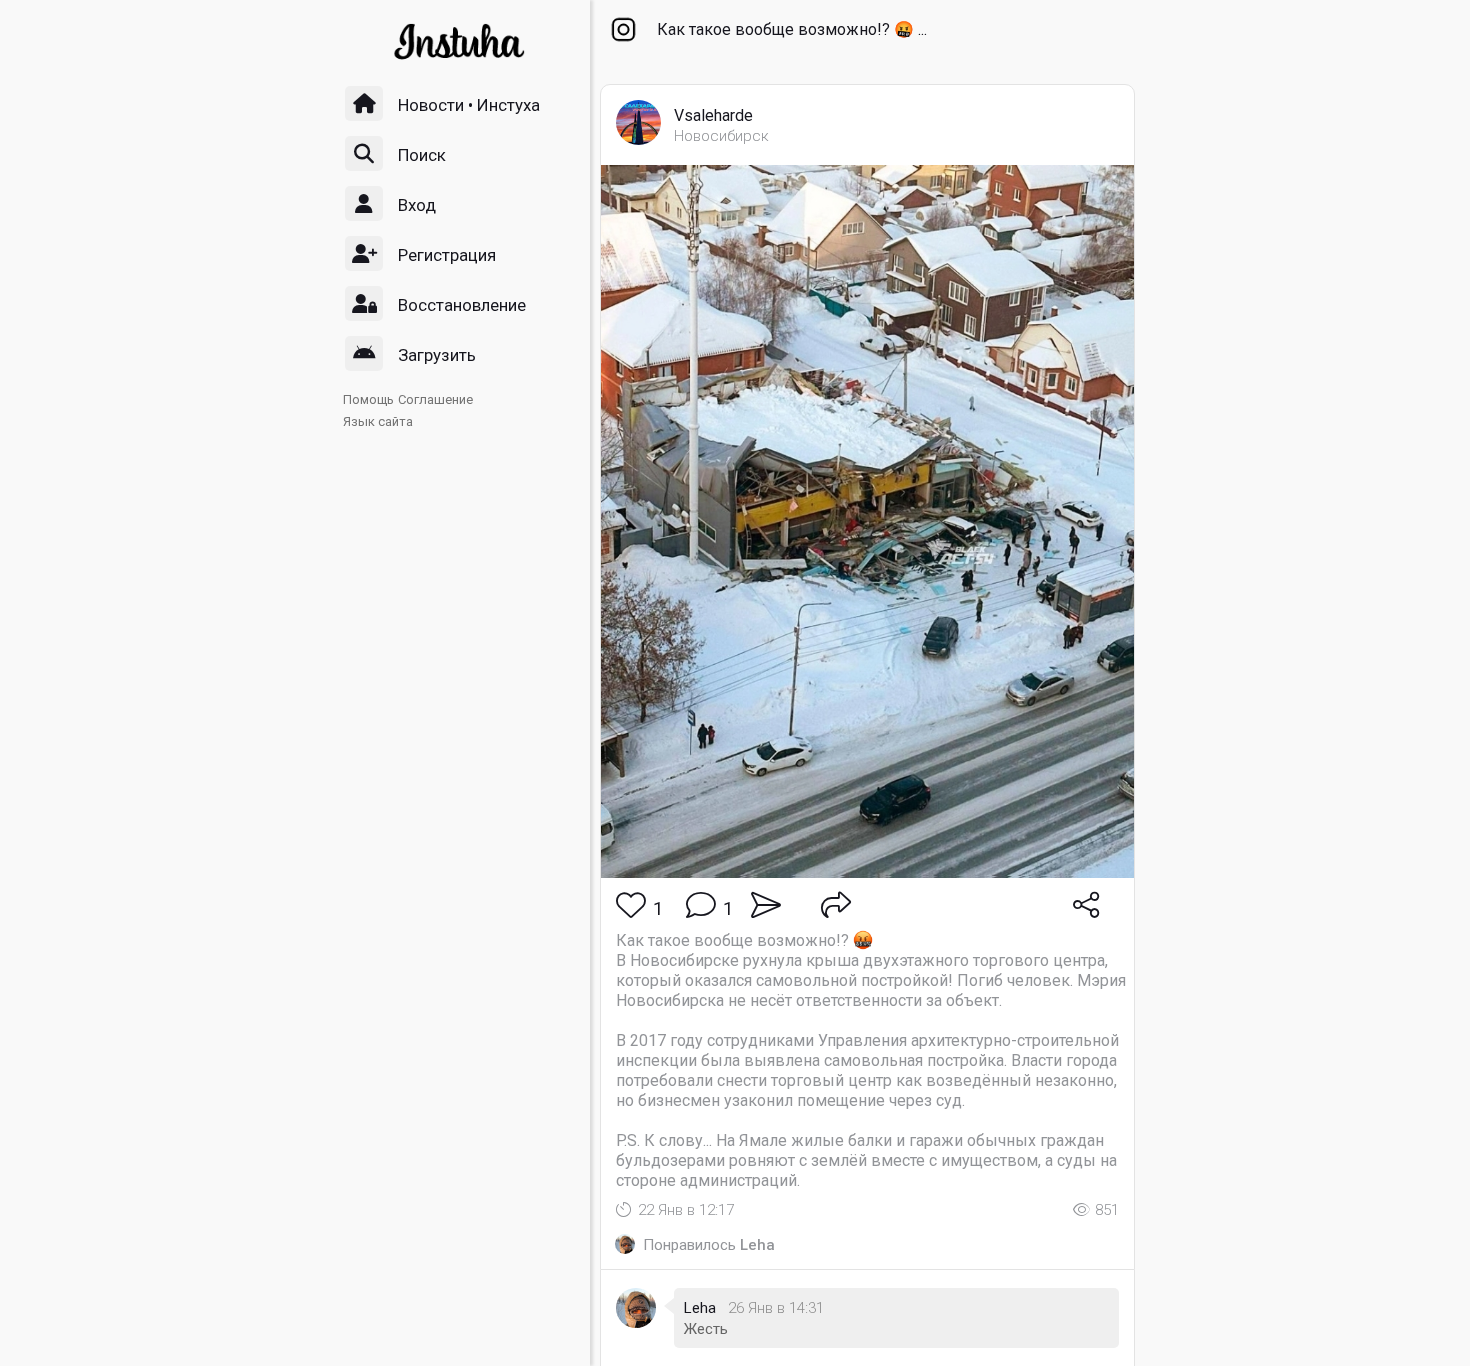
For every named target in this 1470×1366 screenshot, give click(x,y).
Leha (757, 1245)
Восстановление (462, 305)
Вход (417, 205)
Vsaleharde (713, 115)
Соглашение (435, 399)
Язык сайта (378, 421)
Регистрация (447, 255)
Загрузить (437, 355)
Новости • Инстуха (469, 105)
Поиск (422, 155)
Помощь (368, 399)
